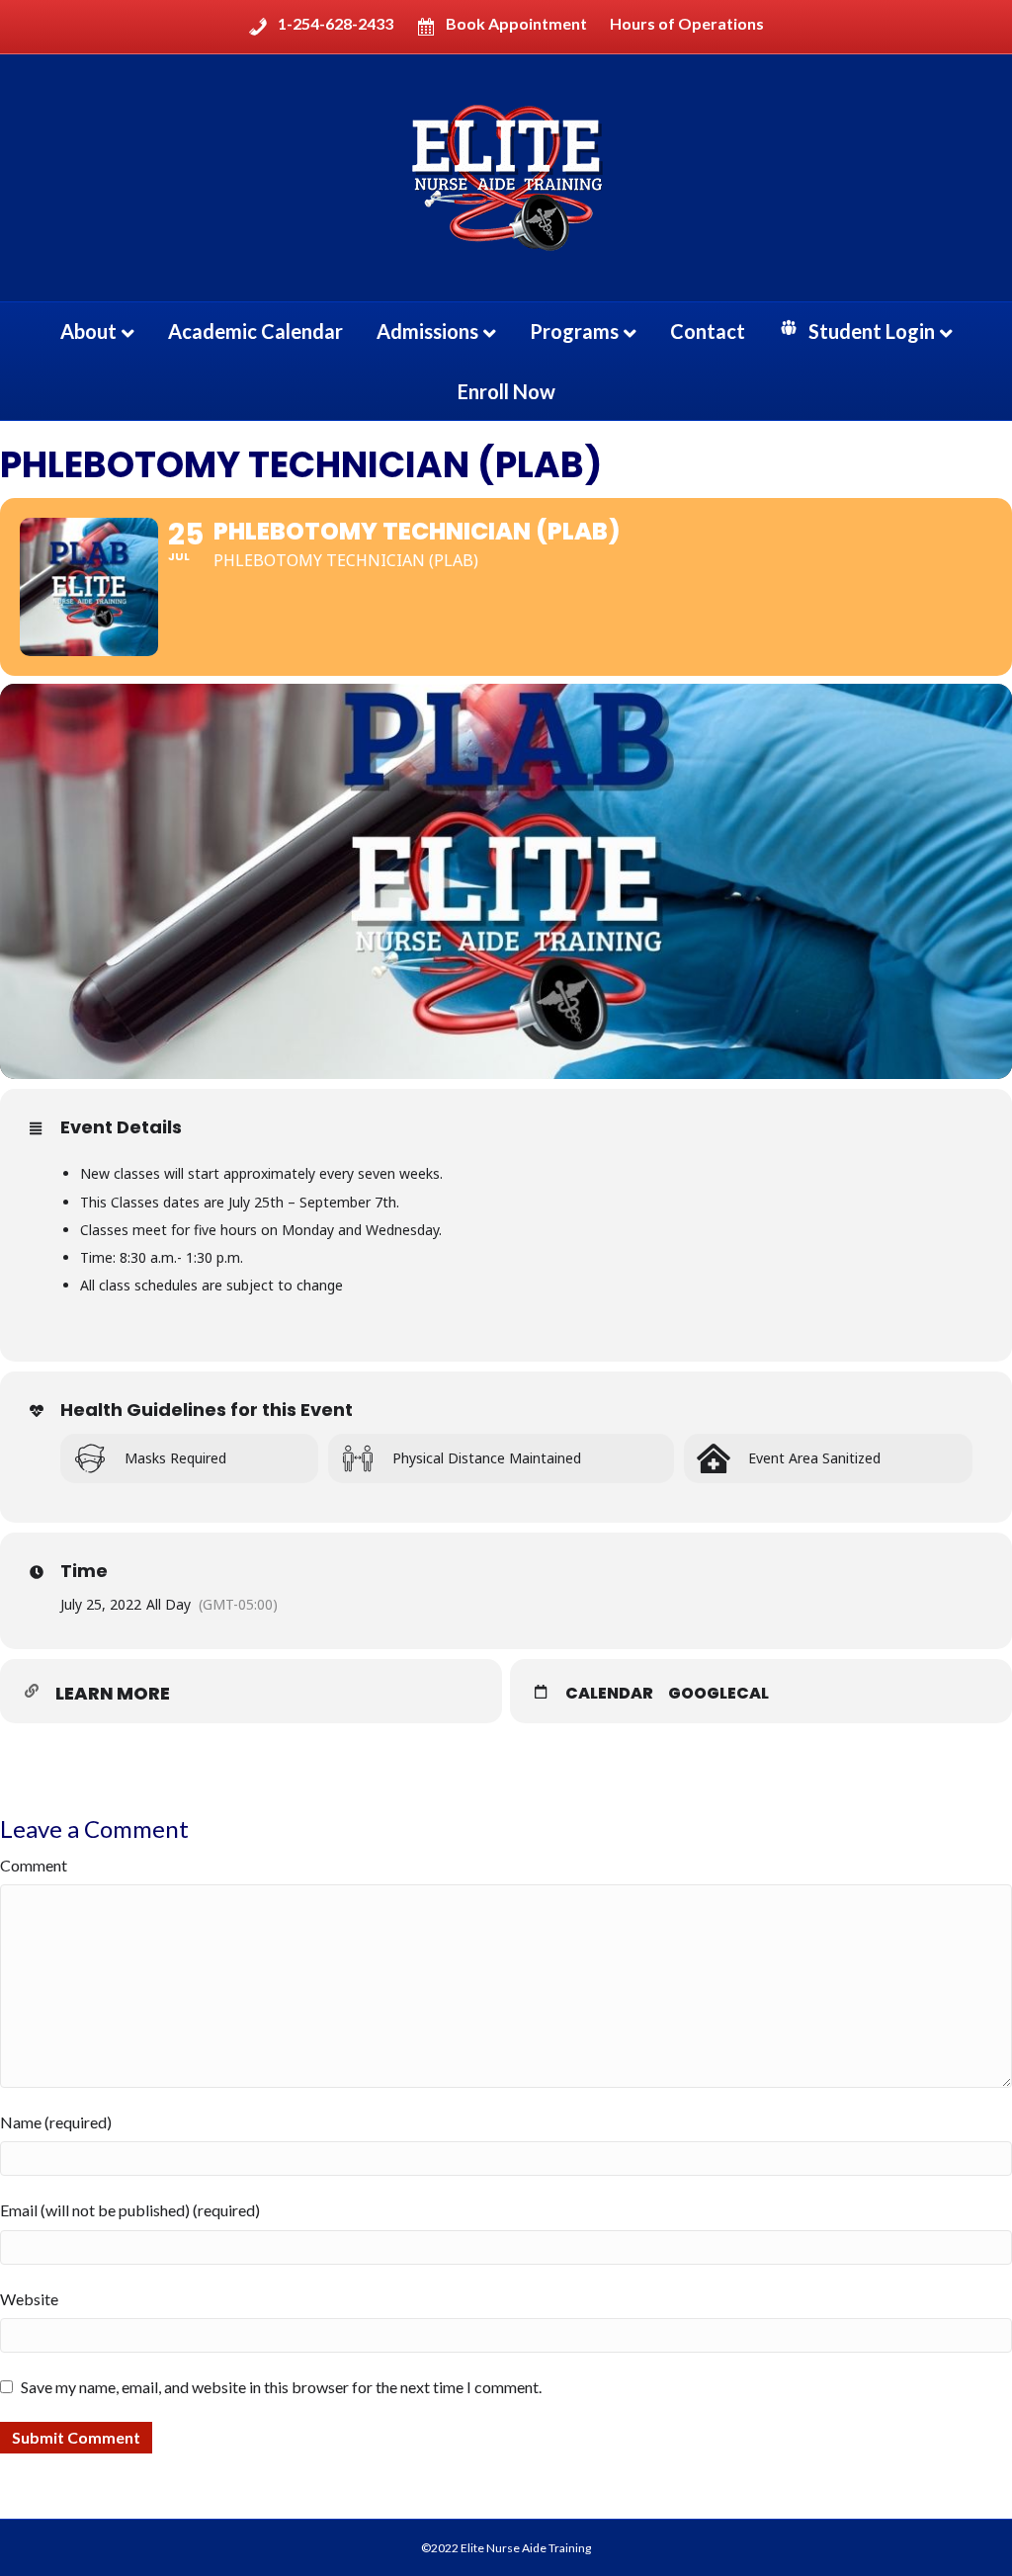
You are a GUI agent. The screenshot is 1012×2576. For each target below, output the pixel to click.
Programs (574, 331)
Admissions (427, 331)
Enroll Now (506, 391)
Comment (34, 1865)
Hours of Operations (687, 24)
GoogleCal (718, 1694)
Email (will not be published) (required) (130, 2210)
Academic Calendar (255, 331)
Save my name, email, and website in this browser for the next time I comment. (281, 2387)
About (88, 331)
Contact (708, 331)
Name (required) (56, 2122)
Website (29, 2299)
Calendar (609, 1694)
